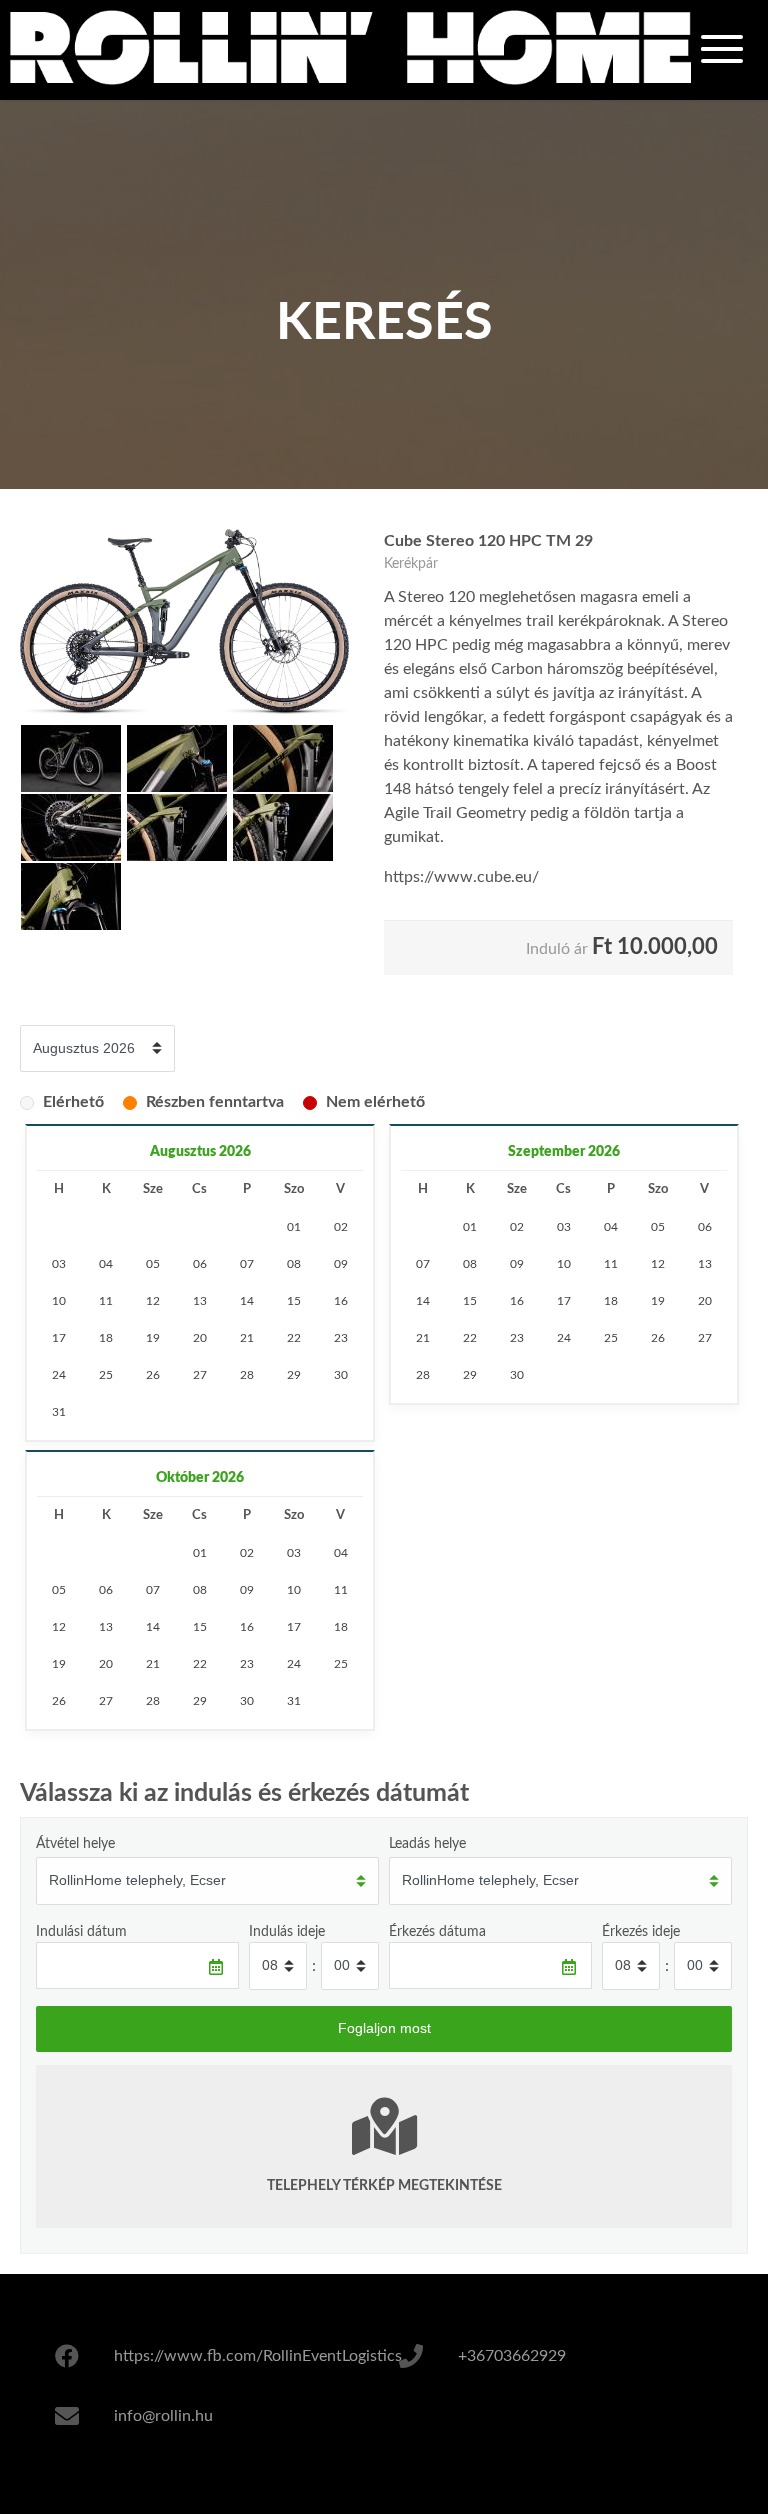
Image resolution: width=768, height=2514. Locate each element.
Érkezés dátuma (437, 1931)
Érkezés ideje (641, 1931)
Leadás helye (427, 1843)
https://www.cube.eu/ (461, 877)
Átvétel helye (75, 1843)
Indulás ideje (287, 1931)
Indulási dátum (81, 1931)
